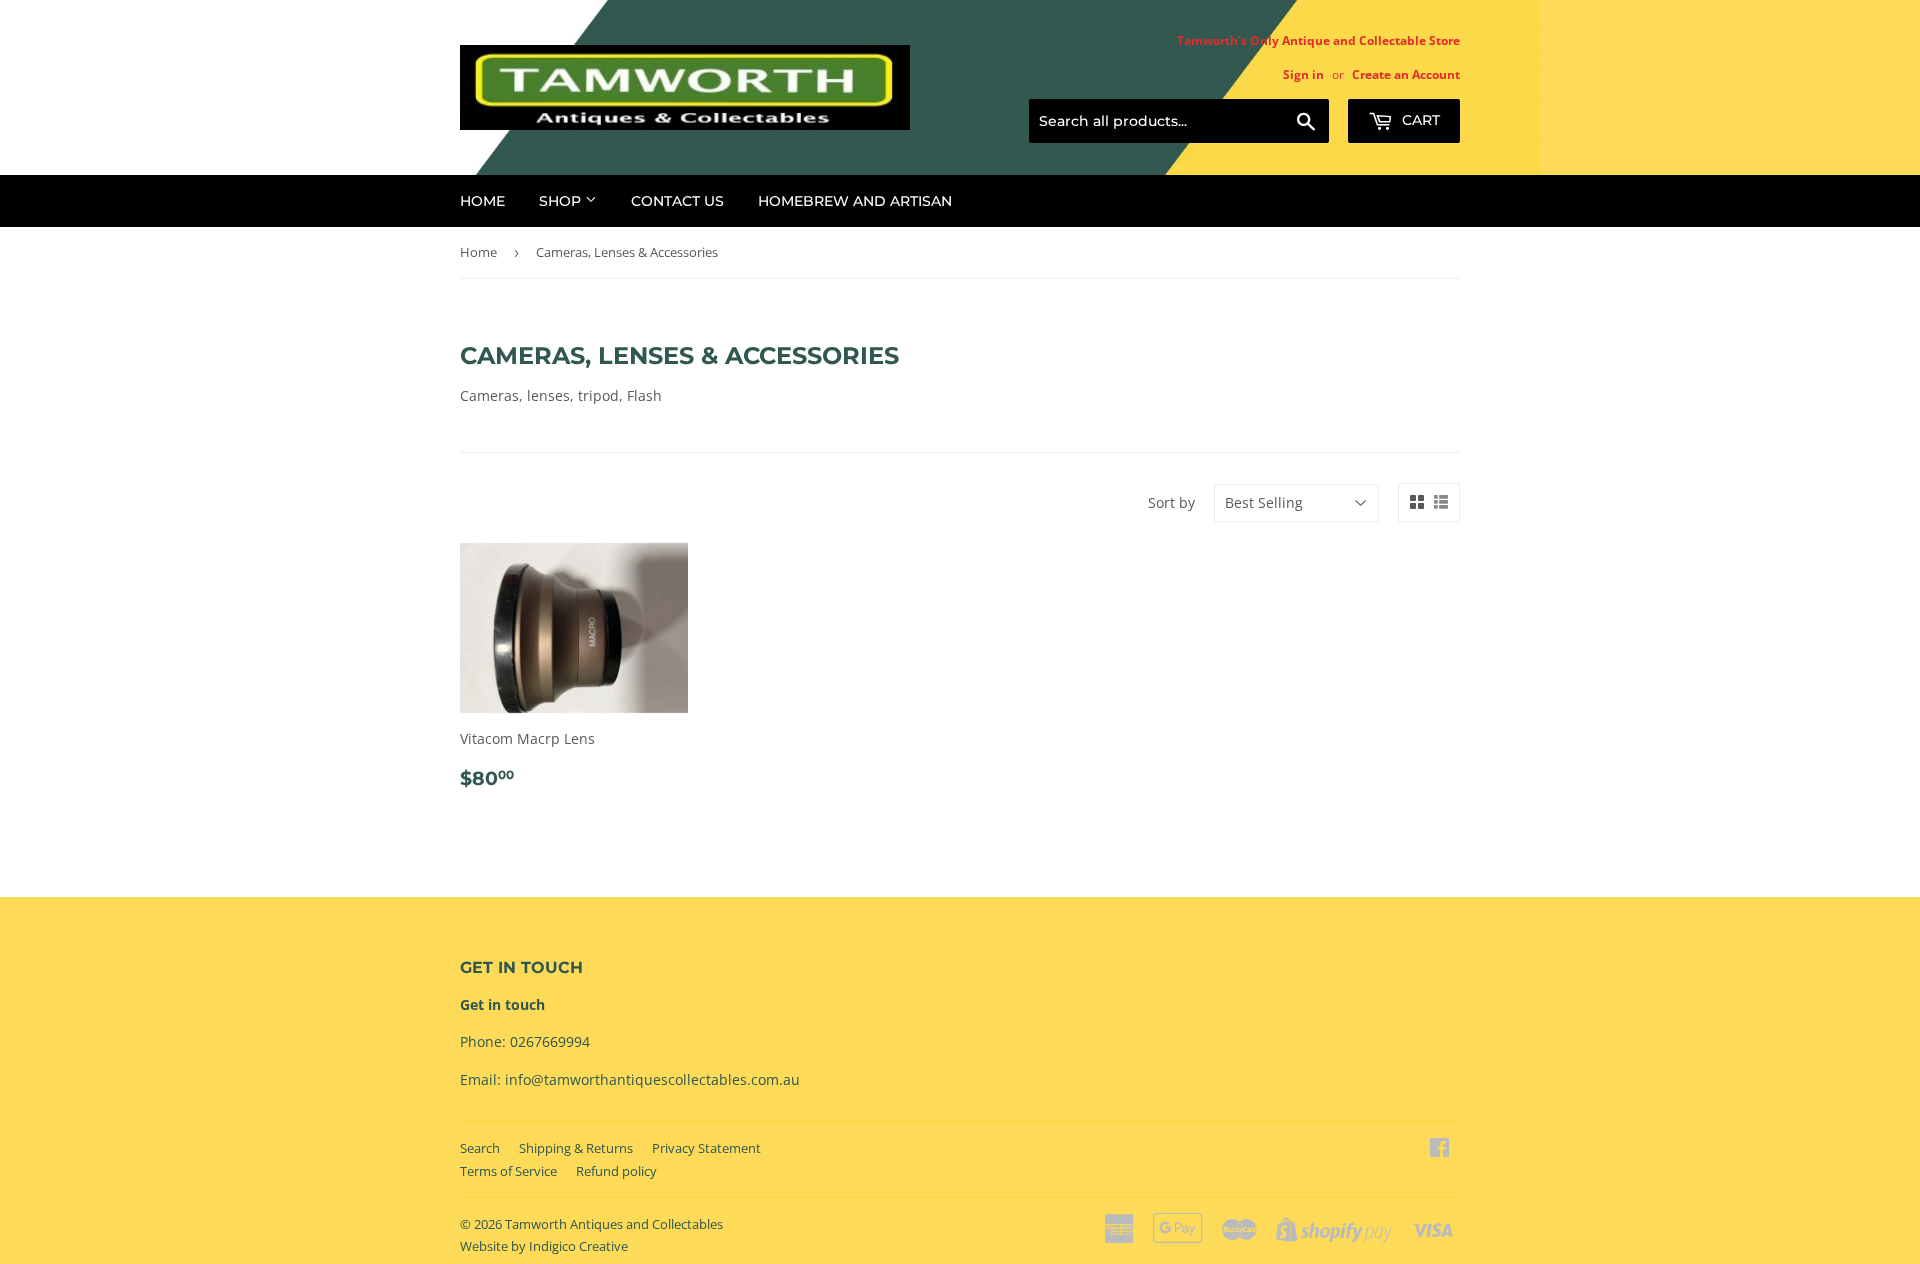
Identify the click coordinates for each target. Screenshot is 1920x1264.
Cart (1419, 120)
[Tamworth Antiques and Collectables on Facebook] (1439, 1149)
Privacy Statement (706, 1148)
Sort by (1171, 502)
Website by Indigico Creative (544, 1246)
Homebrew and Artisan (855, 201)
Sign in (1303, 74)
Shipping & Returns (576, 1148)
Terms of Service (508, 1171)
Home (482, 201)
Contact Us (677, 201)
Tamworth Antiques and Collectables (614, 1224)
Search (480, 1148)
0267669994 (550, 1041)
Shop (562, 201)
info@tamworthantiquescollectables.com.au (652, 1079)
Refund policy (616, 1171)
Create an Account (1406, 74)
